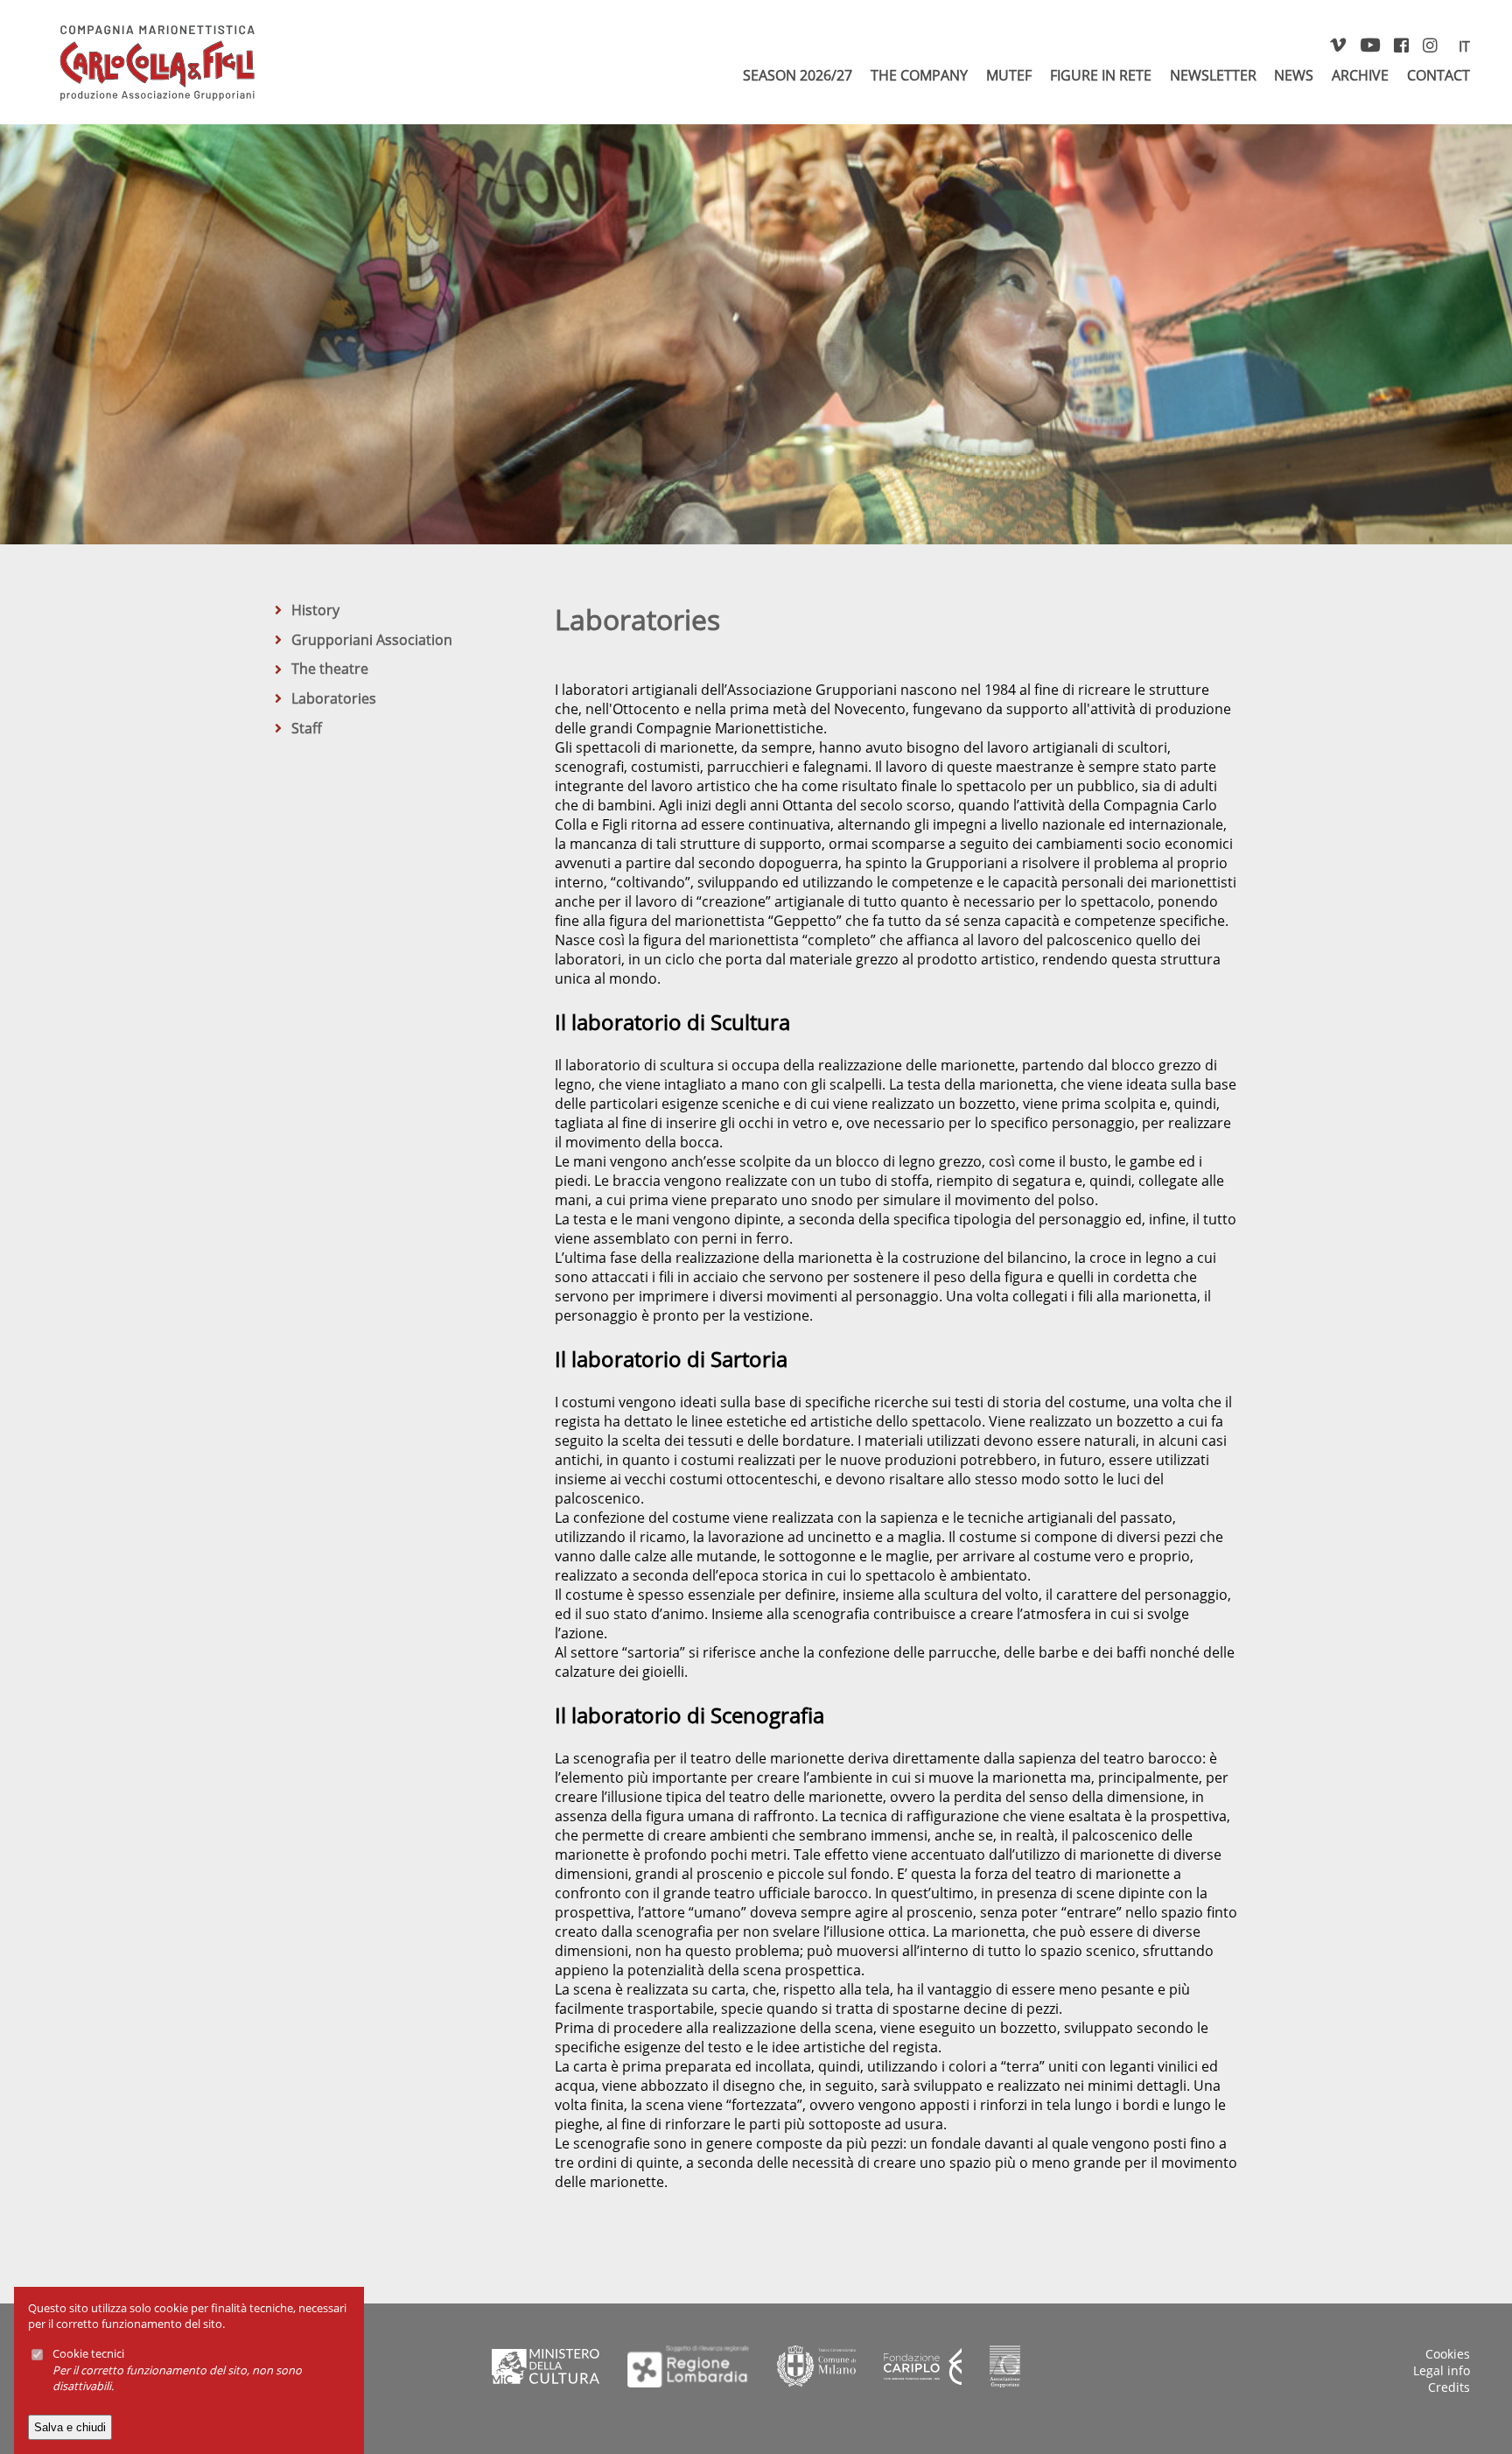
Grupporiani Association (372, 640)
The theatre (330, 669)
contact (1438, 75)
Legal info (1442, 2370)
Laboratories (334, 698)
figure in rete (1101, 75)
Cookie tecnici (88, 2354)
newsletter (1213, 75)
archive (1360, 75)
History (315, 610)
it (1464, 46)
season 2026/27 (798, 75)
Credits (1449, 2387)
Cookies (1448, 2354)
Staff (307, 728)
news (1294, 75)
